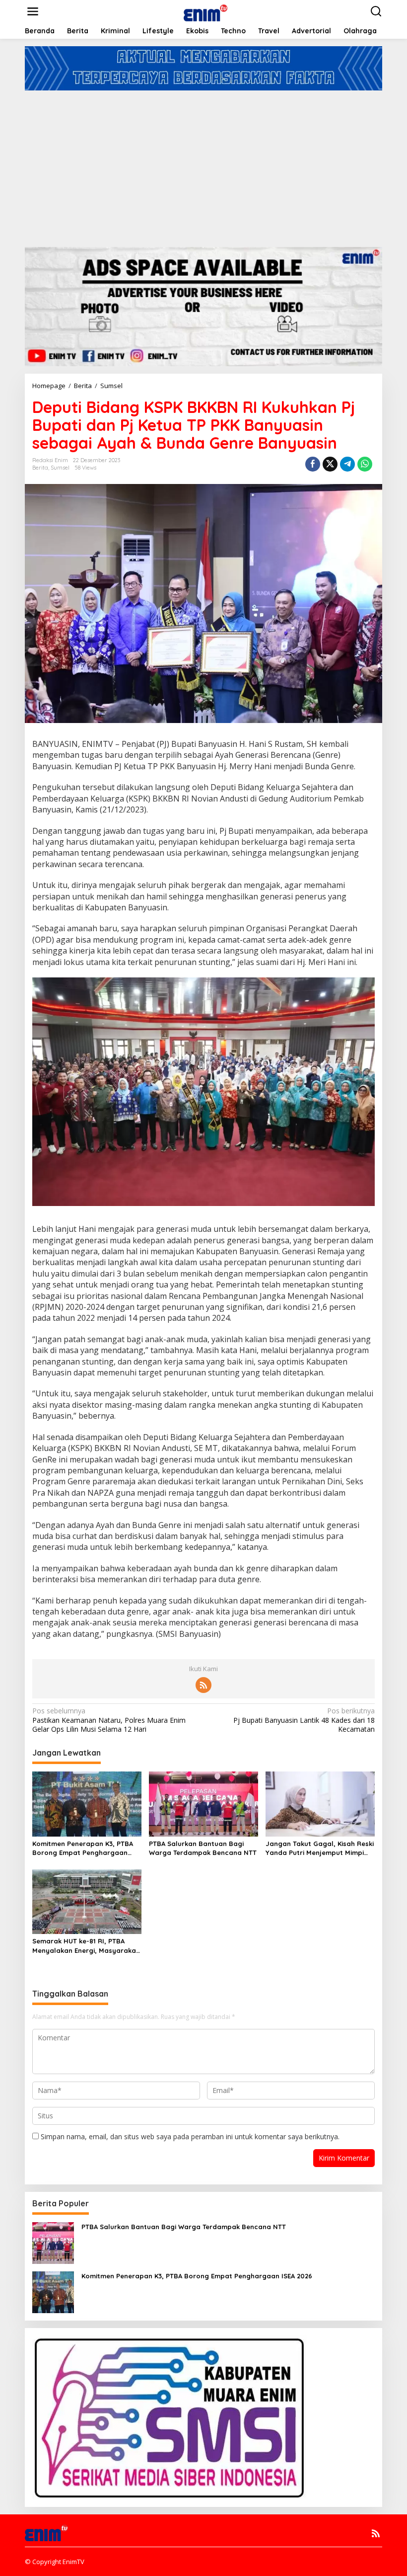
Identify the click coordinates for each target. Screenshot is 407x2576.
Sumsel (60, 468)
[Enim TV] (205, 11)
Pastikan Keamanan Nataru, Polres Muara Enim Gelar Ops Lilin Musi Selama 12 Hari (109, 1720)
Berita (40, 468)
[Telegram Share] (347, 464)
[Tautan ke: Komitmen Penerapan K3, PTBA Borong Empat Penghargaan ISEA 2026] (53, 2291)
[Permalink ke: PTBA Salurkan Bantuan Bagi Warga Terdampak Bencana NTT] (203, 1803)
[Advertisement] (203, 165)
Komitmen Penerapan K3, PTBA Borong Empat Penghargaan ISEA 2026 (83, 1848)
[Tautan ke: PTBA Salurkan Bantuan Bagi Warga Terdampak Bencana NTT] (53, 2242)
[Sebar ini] (313, 464)
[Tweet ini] (330, 464)
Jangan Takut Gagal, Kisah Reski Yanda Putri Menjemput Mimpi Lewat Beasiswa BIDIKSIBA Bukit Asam (320, 1848)
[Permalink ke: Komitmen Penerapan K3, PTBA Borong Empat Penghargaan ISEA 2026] (87, 1803)
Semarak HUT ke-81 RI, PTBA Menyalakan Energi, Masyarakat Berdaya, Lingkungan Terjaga (86, 1946)
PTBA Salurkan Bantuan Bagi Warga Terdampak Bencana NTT (203, 1848)
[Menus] (33, 11)
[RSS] (203, 1685)
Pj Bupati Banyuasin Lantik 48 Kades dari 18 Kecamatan (304, 1720)
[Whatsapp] (365, 464)
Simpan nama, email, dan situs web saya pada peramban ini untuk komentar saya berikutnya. (190, 2136)
